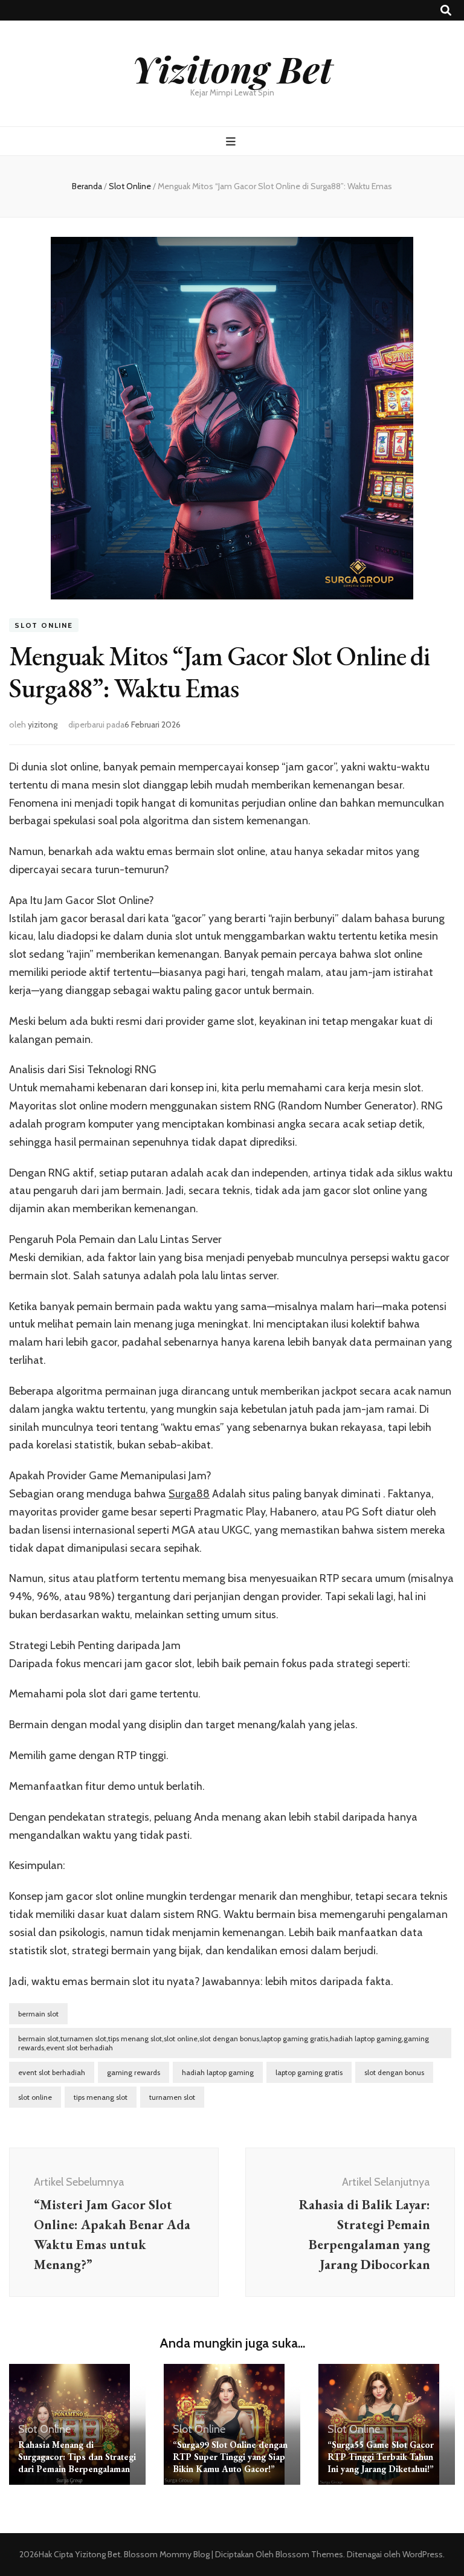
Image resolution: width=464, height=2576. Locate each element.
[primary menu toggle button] (232, 142)
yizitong (43, 725)
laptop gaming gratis (309, 2072)
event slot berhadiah (52, 2072)
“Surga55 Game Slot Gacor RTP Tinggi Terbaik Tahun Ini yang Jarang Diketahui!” (381, 2457)
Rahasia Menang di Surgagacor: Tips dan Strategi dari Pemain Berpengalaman (77, 2457)
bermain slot (38, 2014)
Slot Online (44, 625)
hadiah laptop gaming (218, 2072)
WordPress (423, 2554)
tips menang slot (101, 2097)
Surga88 (189, 1494)
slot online (35, 2097)
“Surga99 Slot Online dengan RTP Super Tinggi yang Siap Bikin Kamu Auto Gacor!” (230, 2457)
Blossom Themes (308, 2554)
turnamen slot (172, 2097)
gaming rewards (134, 2072)
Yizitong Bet (232, 68)
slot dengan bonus (394, 2072)
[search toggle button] (446, 11)
